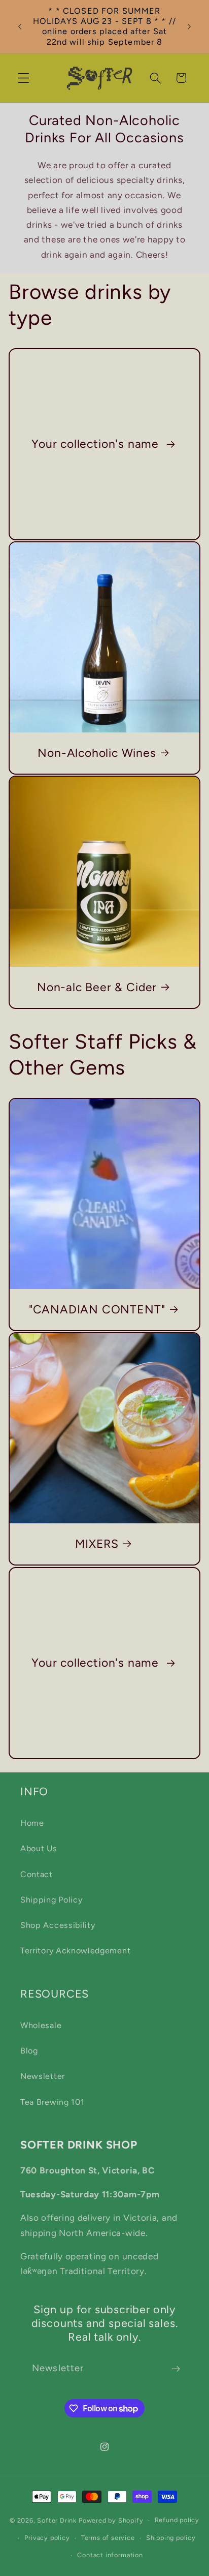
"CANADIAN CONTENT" (97, 1309)
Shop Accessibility (58, 1925)
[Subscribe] (176, 2369)
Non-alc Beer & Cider (97, 987)
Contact (37, 1874)
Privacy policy (47, 2538)
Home (32, 1823)
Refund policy (177, 2520)
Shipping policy (171, 2538)
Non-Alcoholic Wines (97, 753)
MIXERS (97, 1544)
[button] (24, 78)
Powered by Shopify (111, 2520)
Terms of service (108, 2538)
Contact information (110, 2555)
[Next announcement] (189, 26)
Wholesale (41, 2025)
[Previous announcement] (20, 26)
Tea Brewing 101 (52, 2102)
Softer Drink (57, 2520)
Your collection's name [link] (97, 444)
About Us (39, 1848)
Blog (29, 2051)
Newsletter (43, 2076)
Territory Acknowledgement (75, 1951)
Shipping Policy (51, 1900)
